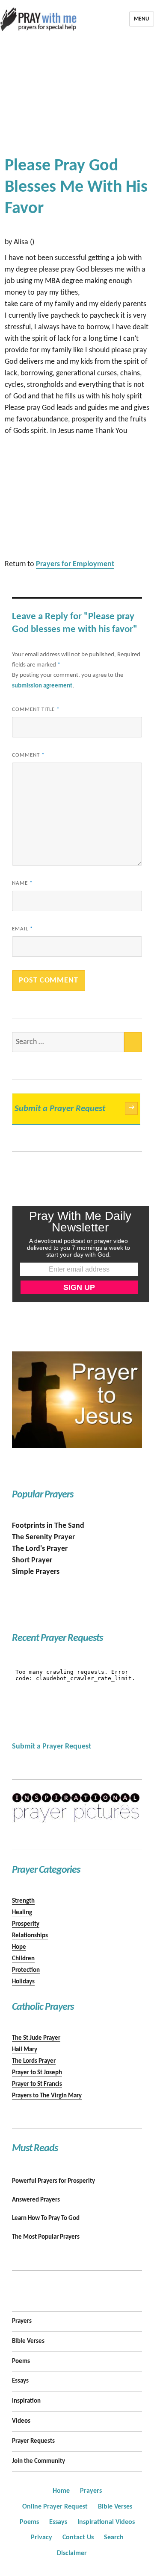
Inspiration (26, 2401)
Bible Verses (28, 2341)
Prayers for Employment (75, 564)
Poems (21, 2361)
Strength (23, 1901)
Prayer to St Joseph (37, 2073)
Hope (19, 1947)
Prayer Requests (33, 2441)
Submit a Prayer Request (74, 1109)
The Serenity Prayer (43, 1537)
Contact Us (78, 2538)
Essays (20, 2381)
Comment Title (36, 709)
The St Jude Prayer (36, 2038)
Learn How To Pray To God (46, 2218)
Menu (142, 19)
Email (22, 929)
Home (61, 2491)
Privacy (41, 2538)
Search (114, 2538)
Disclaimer (72, 2553)
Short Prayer (32, 1560)
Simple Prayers (36, 1572)
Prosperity (26, 1924)
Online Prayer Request (55, 2507)
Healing (22, 1913)
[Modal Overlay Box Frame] (81, 1254)
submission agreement (42, 686)
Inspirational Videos (106, 2522)
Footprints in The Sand (48, 1526)
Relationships (30, 1936)
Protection (26, 1970)
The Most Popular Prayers (46, 2237)
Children (23, 1959)
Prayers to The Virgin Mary (47, 2096)
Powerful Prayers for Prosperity (53, 2181)
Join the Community (38, 2461)
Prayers (22, 2321)
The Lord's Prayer (40, 1549)
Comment (28, 755)
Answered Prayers (36, 2200)
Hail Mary (25, 2050)
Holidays (23, 1982)
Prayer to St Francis (37, 2084)
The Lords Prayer (34, 2061)
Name (22, 883)
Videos (21, 2421)
